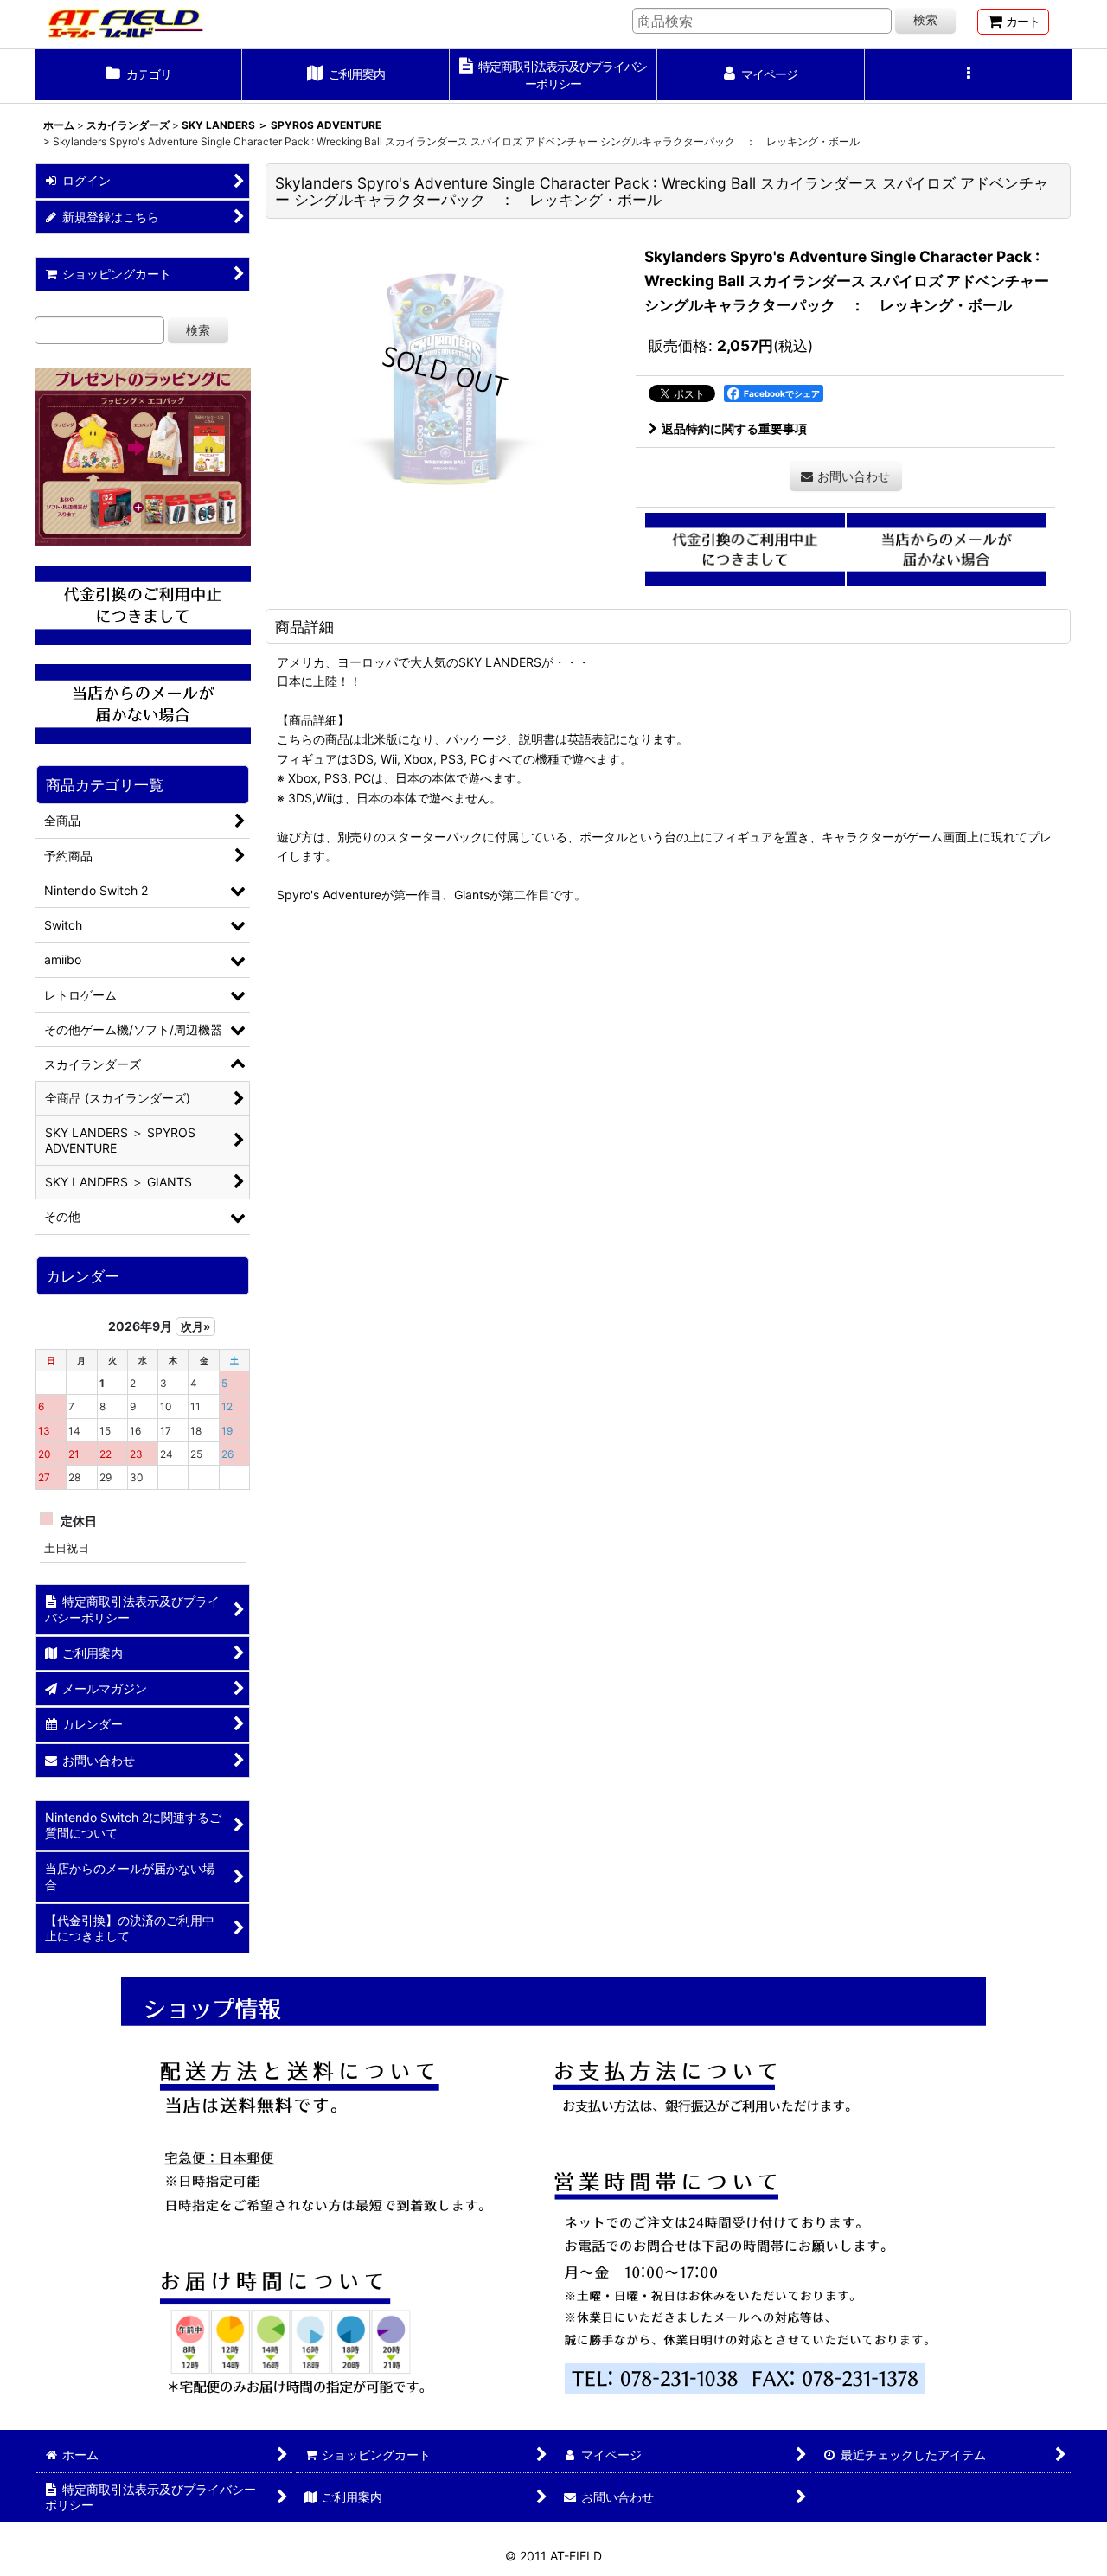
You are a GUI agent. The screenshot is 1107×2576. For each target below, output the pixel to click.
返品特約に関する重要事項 (734, 428)
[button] (969, 76)
